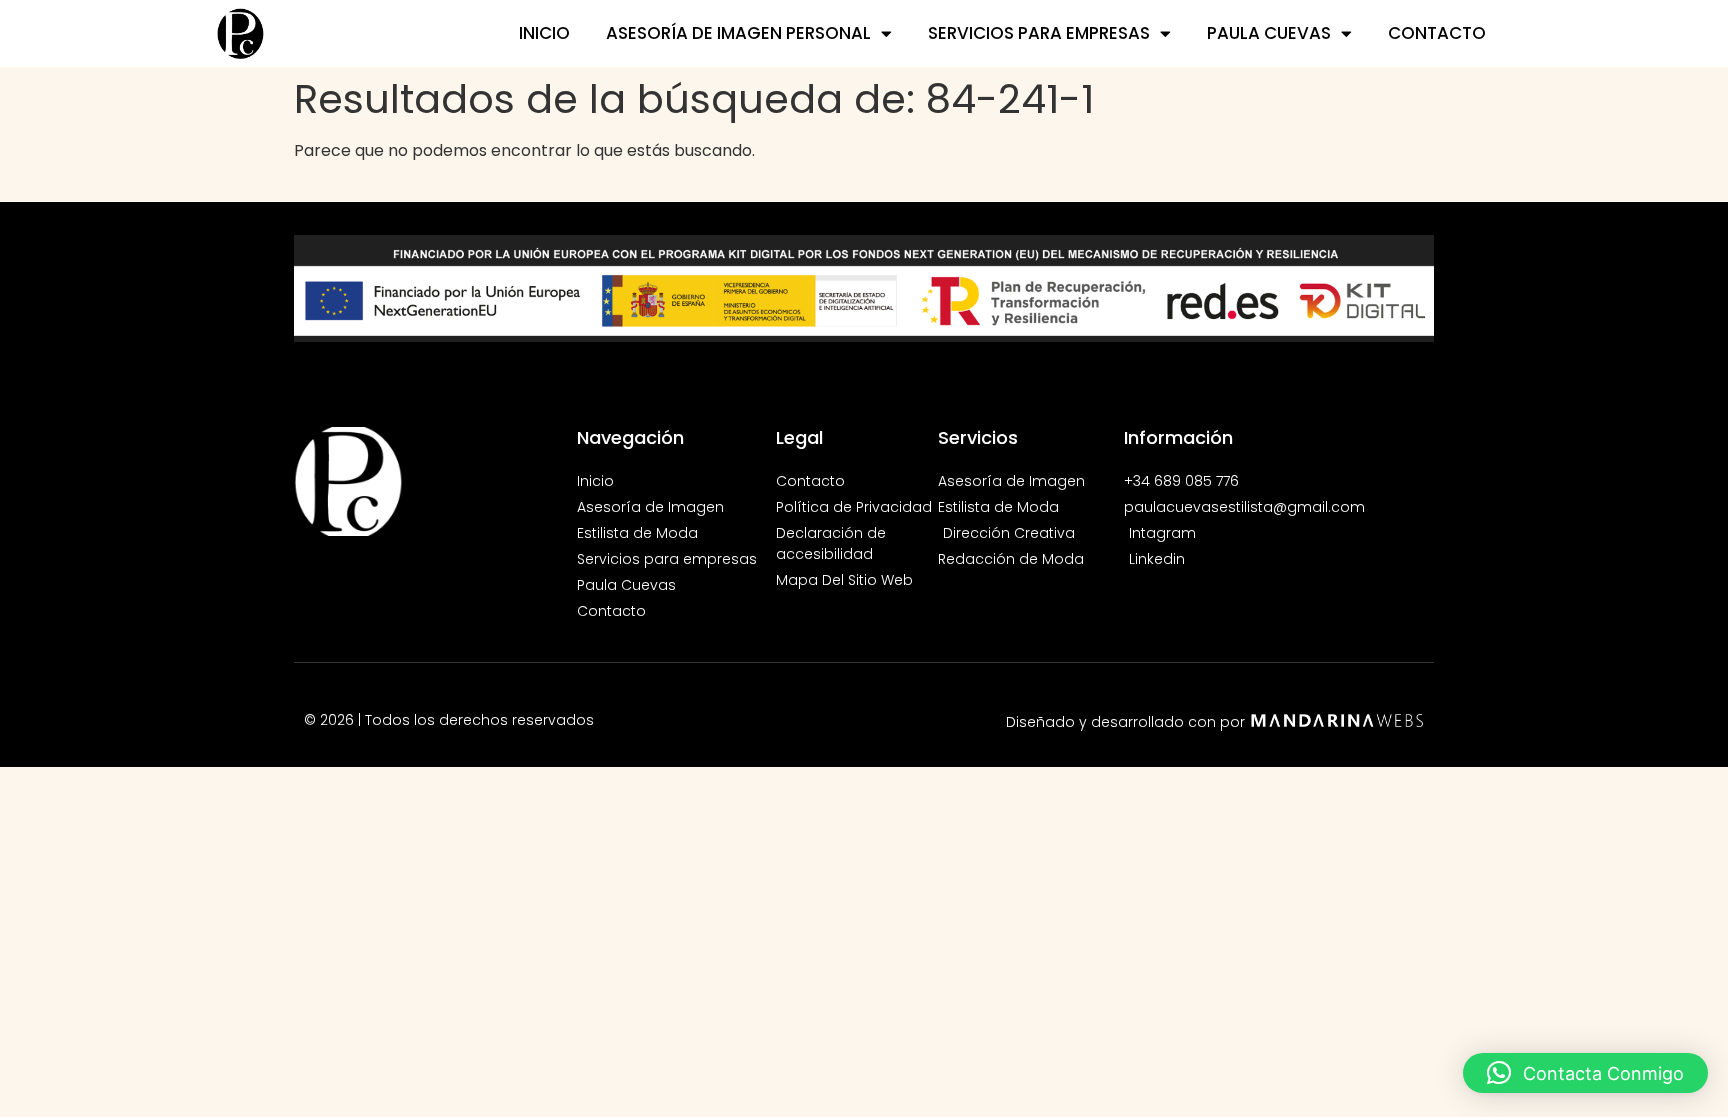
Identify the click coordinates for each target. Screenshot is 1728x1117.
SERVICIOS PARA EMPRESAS (1039, 33)
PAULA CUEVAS (1269, 33)
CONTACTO (1437, 33)
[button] (1585, 1073)
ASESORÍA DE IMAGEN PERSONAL (738, 33)
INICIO (544, 33)
